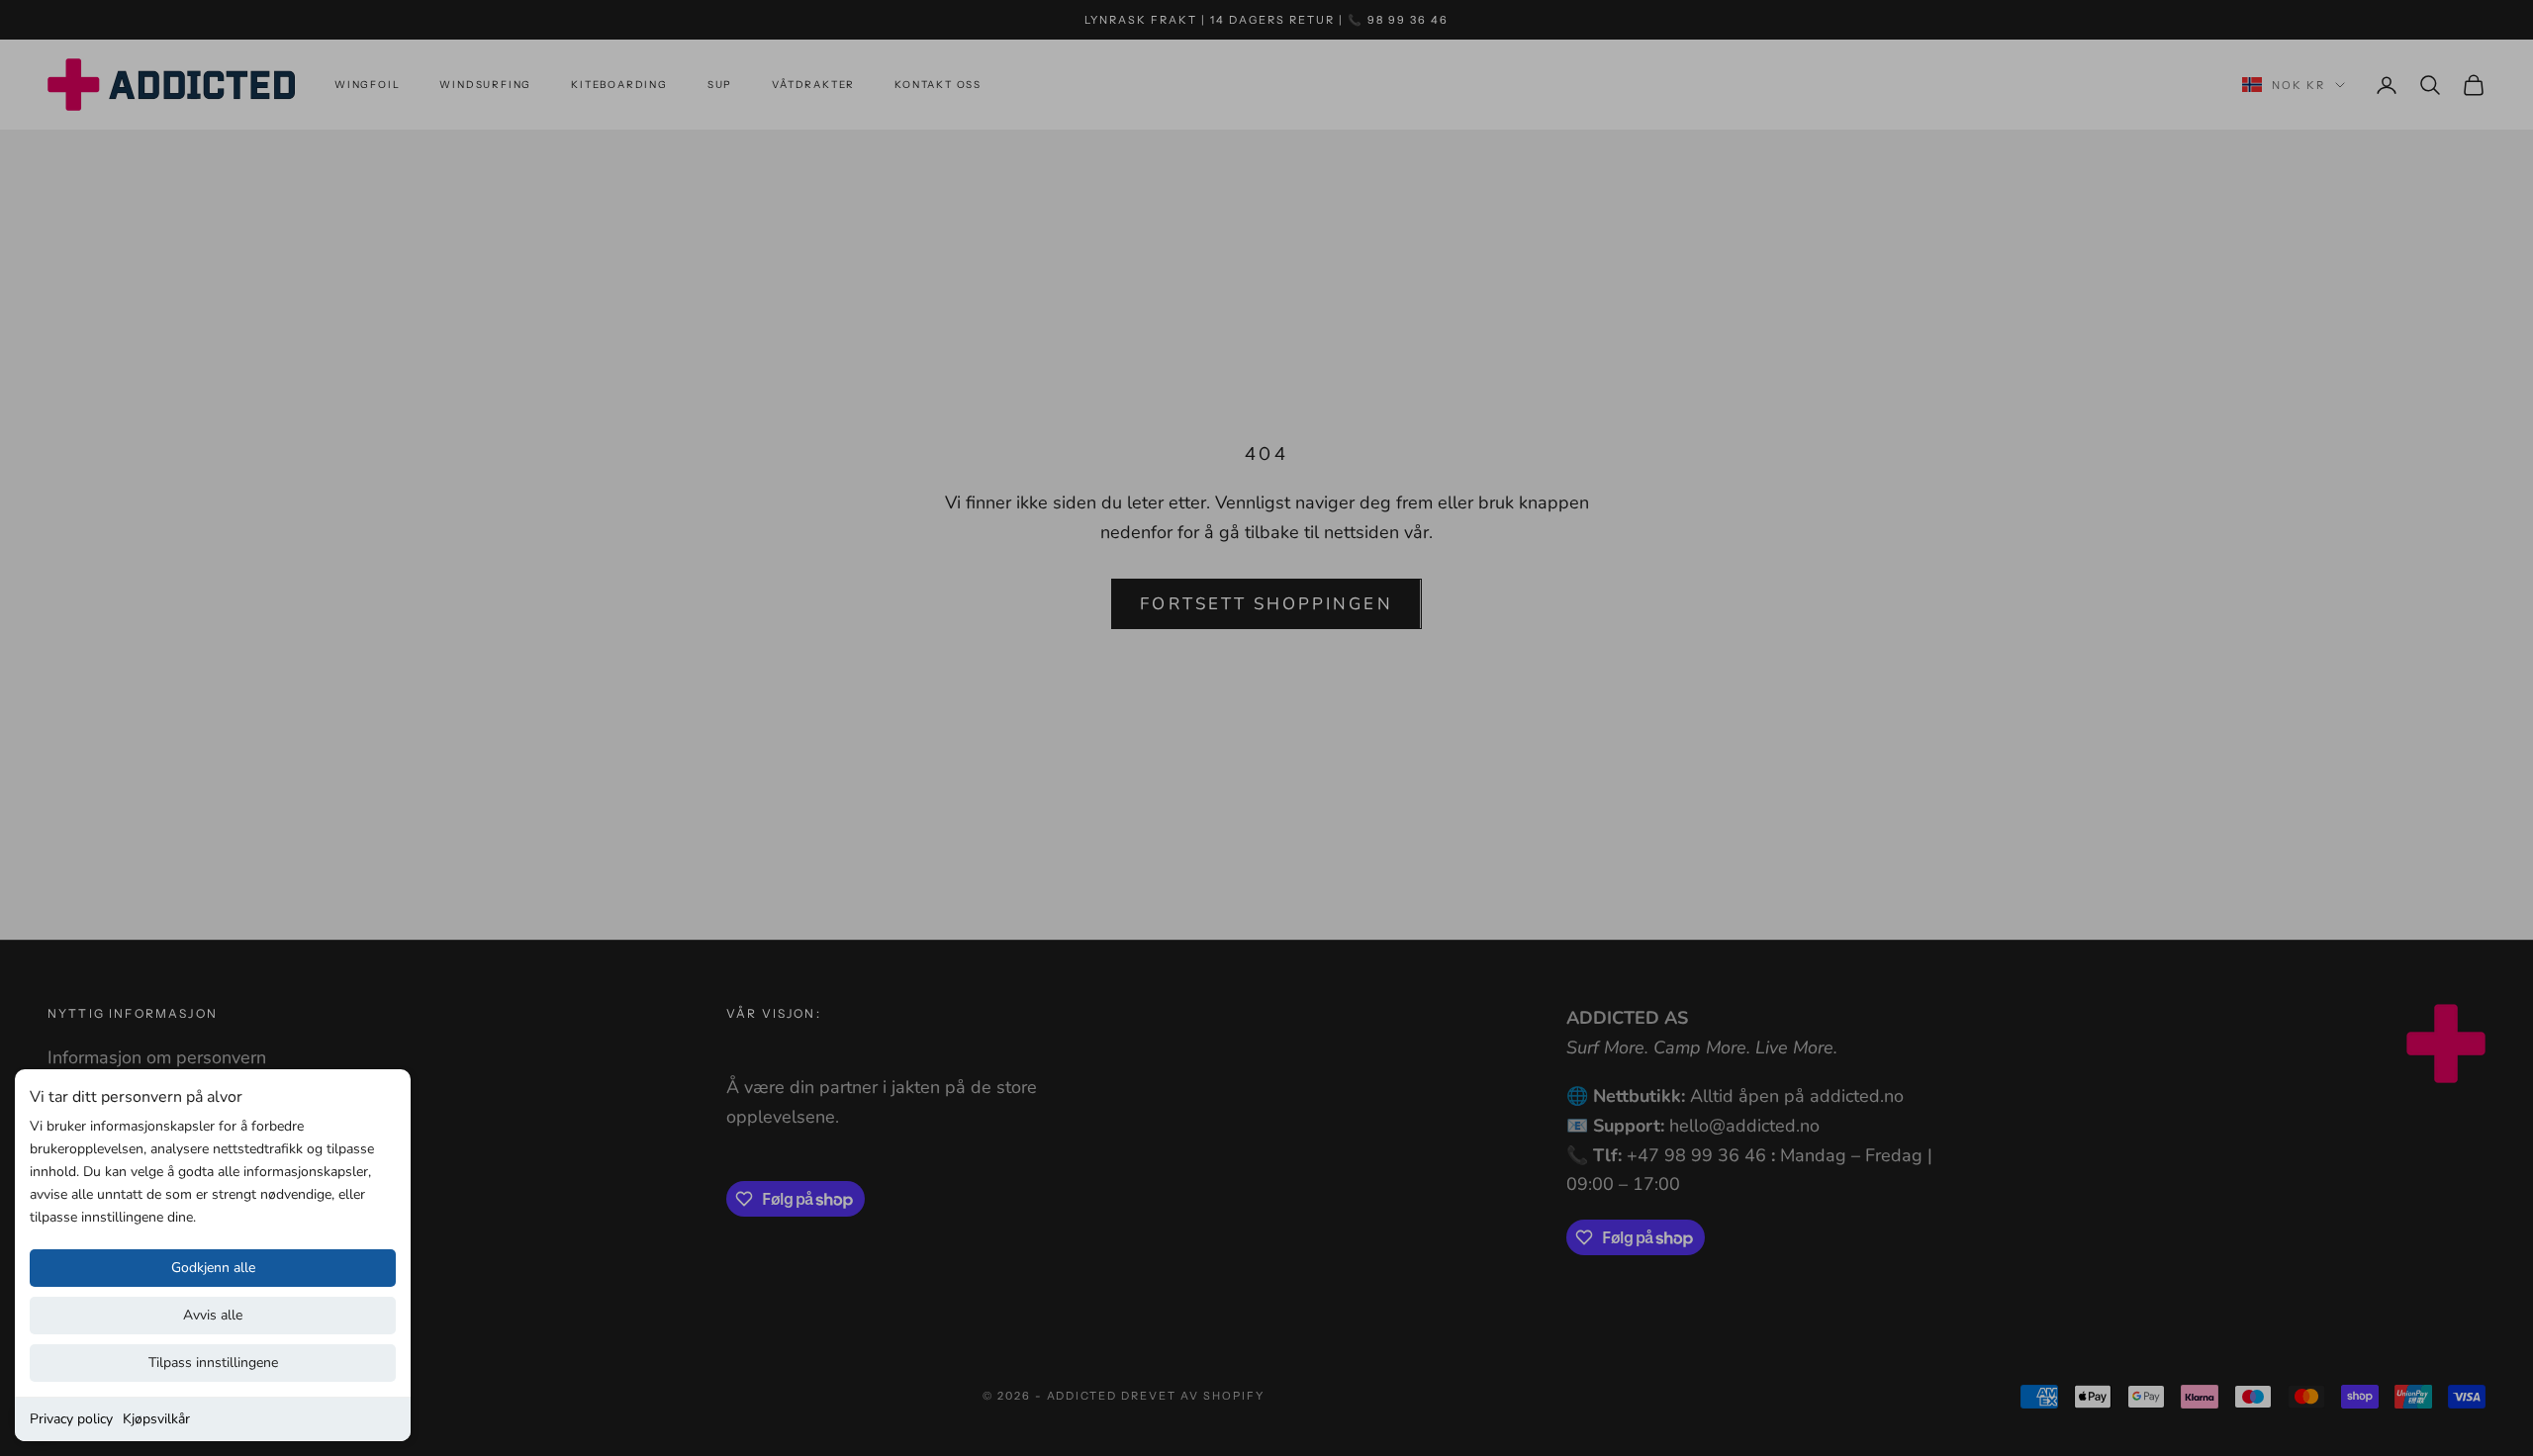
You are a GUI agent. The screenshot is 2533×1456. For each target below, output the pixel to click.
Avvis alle (213, 1315)
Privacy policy (71, 1419)
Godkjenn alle (213, 1268)
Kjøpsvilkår (156, 1419)
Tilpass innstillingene (213, 1363)
